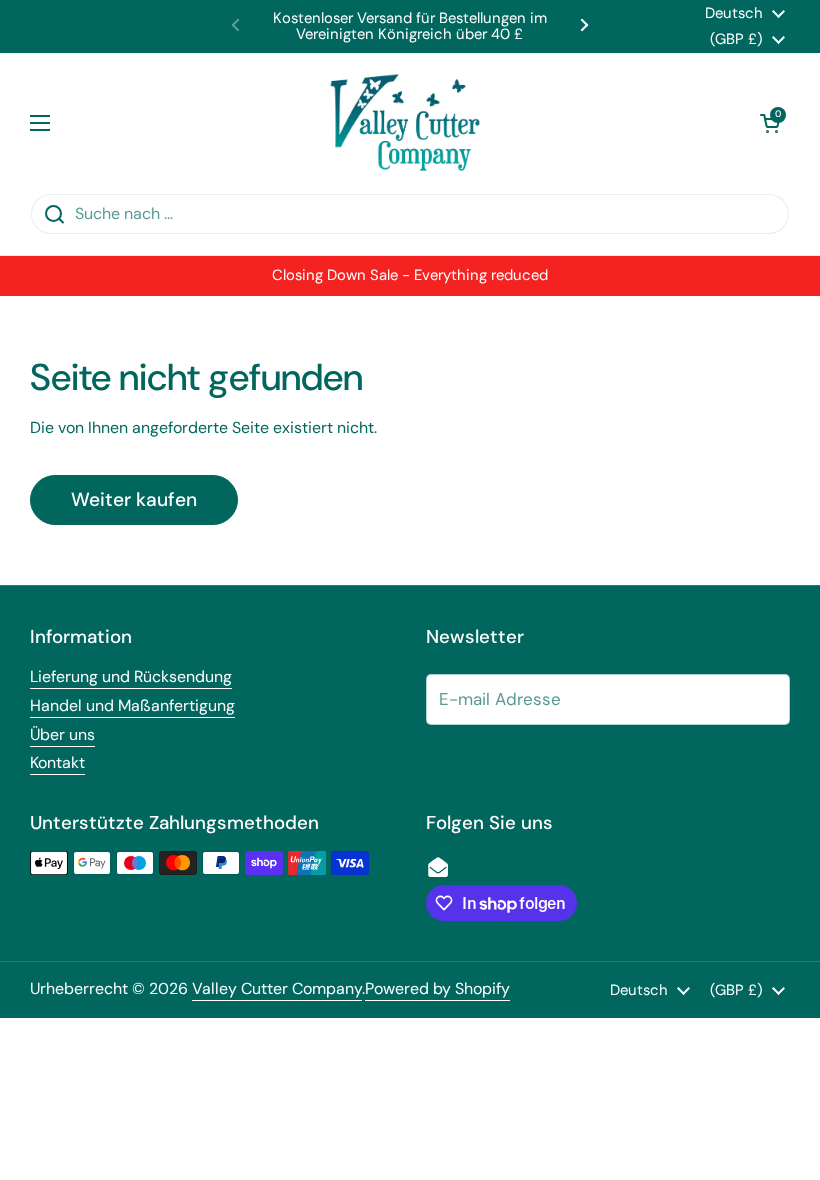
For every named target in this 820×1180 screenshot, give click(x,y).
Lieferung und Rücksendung (131, 676)
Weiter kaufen (134, 499)
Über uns (62, 734)
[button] (770, 123)
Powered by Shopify (437, 988)
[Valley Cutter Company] (405, 123)
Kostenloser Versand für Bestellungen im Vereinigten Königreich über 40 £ (410, 26)
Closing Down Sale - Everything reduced (410, 275)
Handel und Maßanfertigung (132, 705)
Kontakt (57, 762)
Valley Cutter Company (277, 988)
